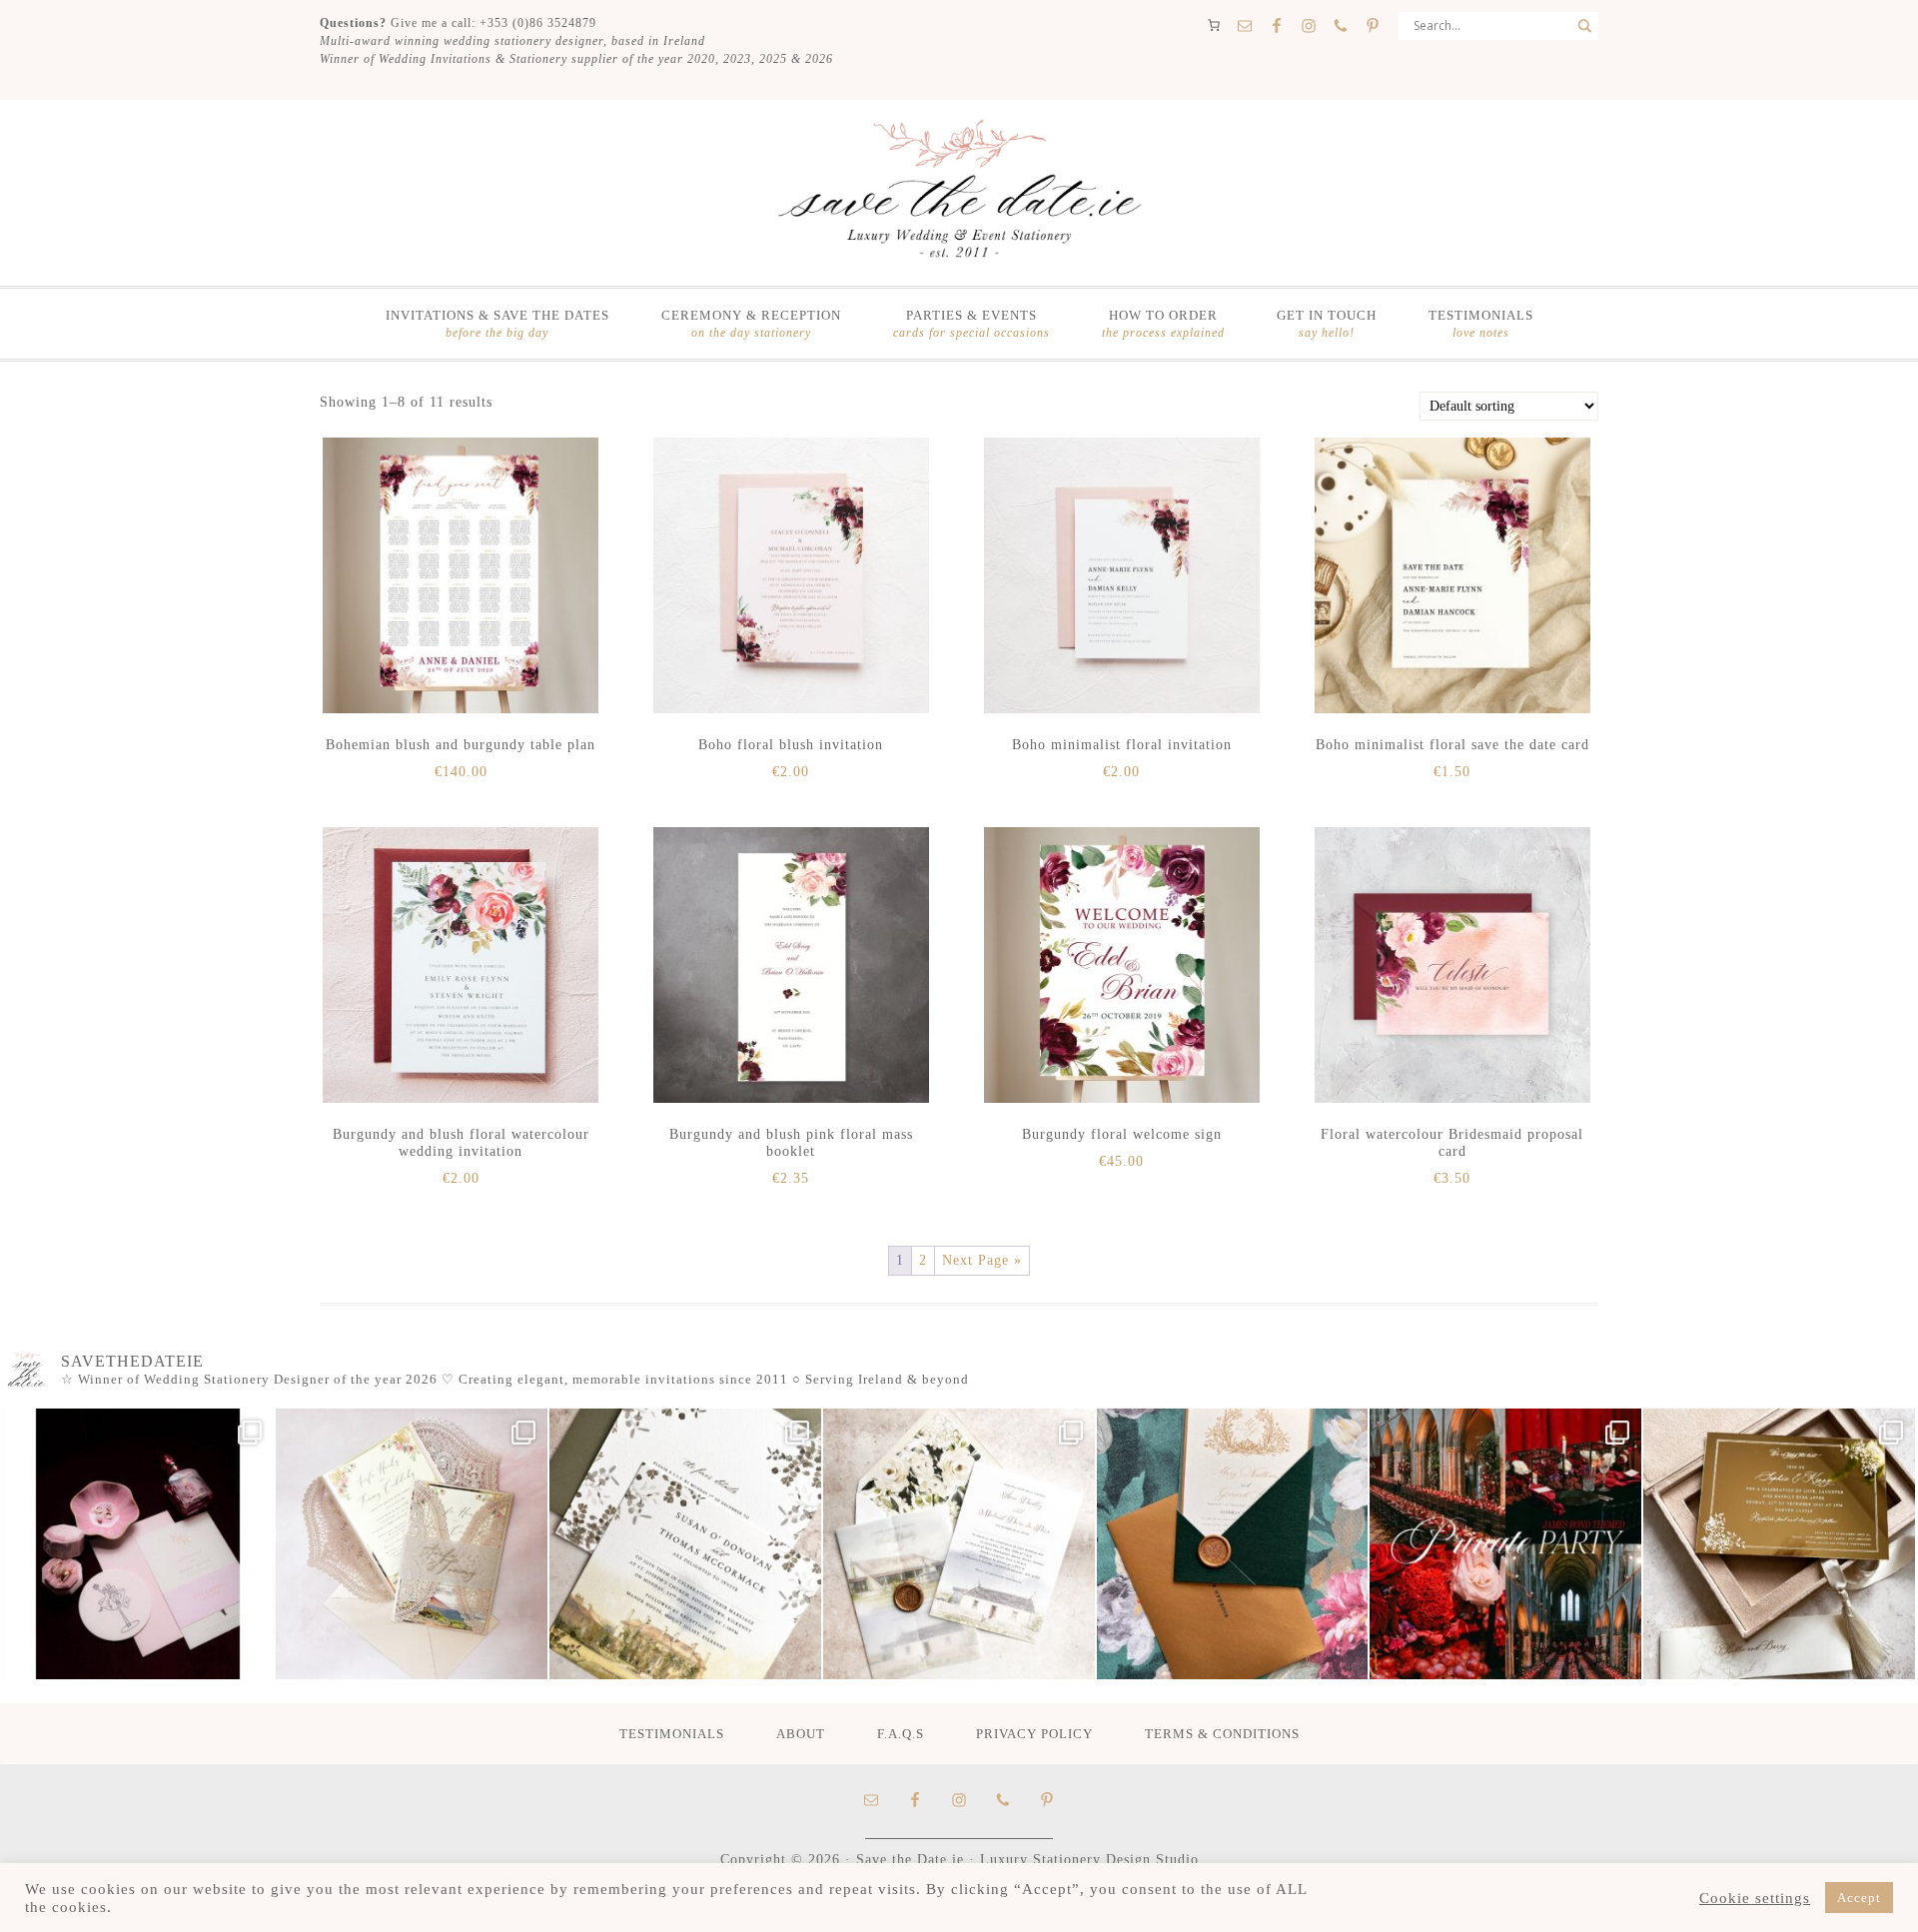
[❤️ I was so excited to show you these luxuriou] (1779, 1544)
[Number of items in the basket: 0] (1214, 25)
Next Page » (982, 1260)
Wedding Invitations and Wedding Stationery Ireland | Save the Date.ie (959, 191)
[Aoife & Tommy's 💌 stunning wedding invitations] (412, 1544)
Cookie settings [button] (1755, 1898)
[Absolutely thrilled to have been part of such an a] (1505, 1544)
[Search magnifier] (1584, 26)
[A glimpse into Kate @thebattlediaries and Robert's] (138, 1544)
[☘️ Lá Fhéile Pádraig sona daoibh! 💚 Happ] (1233, 1544)
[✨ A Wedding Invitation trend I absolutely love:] (685, 1544)
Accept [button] (1859, 1898)
